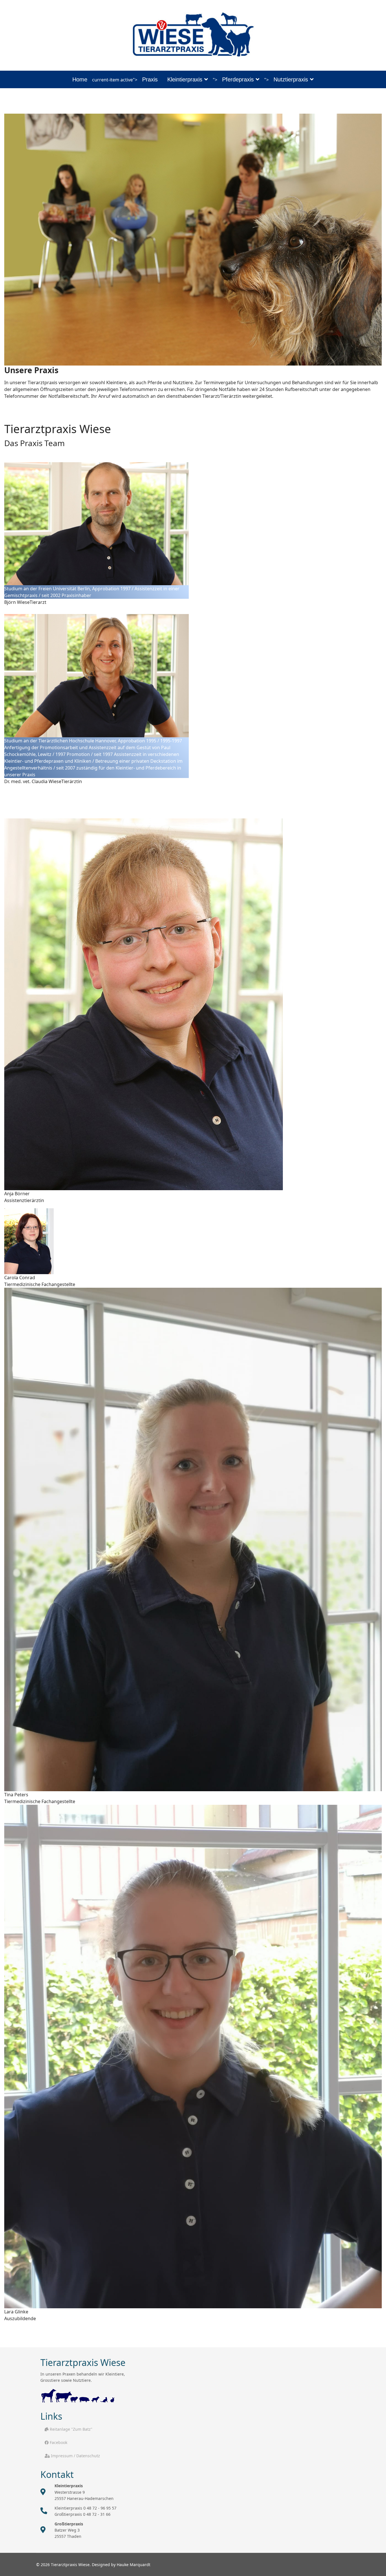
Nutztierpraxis (291, 79)
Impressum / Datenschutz (75, 2456)
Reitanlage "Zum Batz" (71, 2429)
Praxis (150, 79)
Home (80, 79)
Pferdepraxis (238, 79)
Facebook (58, 2442)
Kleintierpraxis (185, 79)
